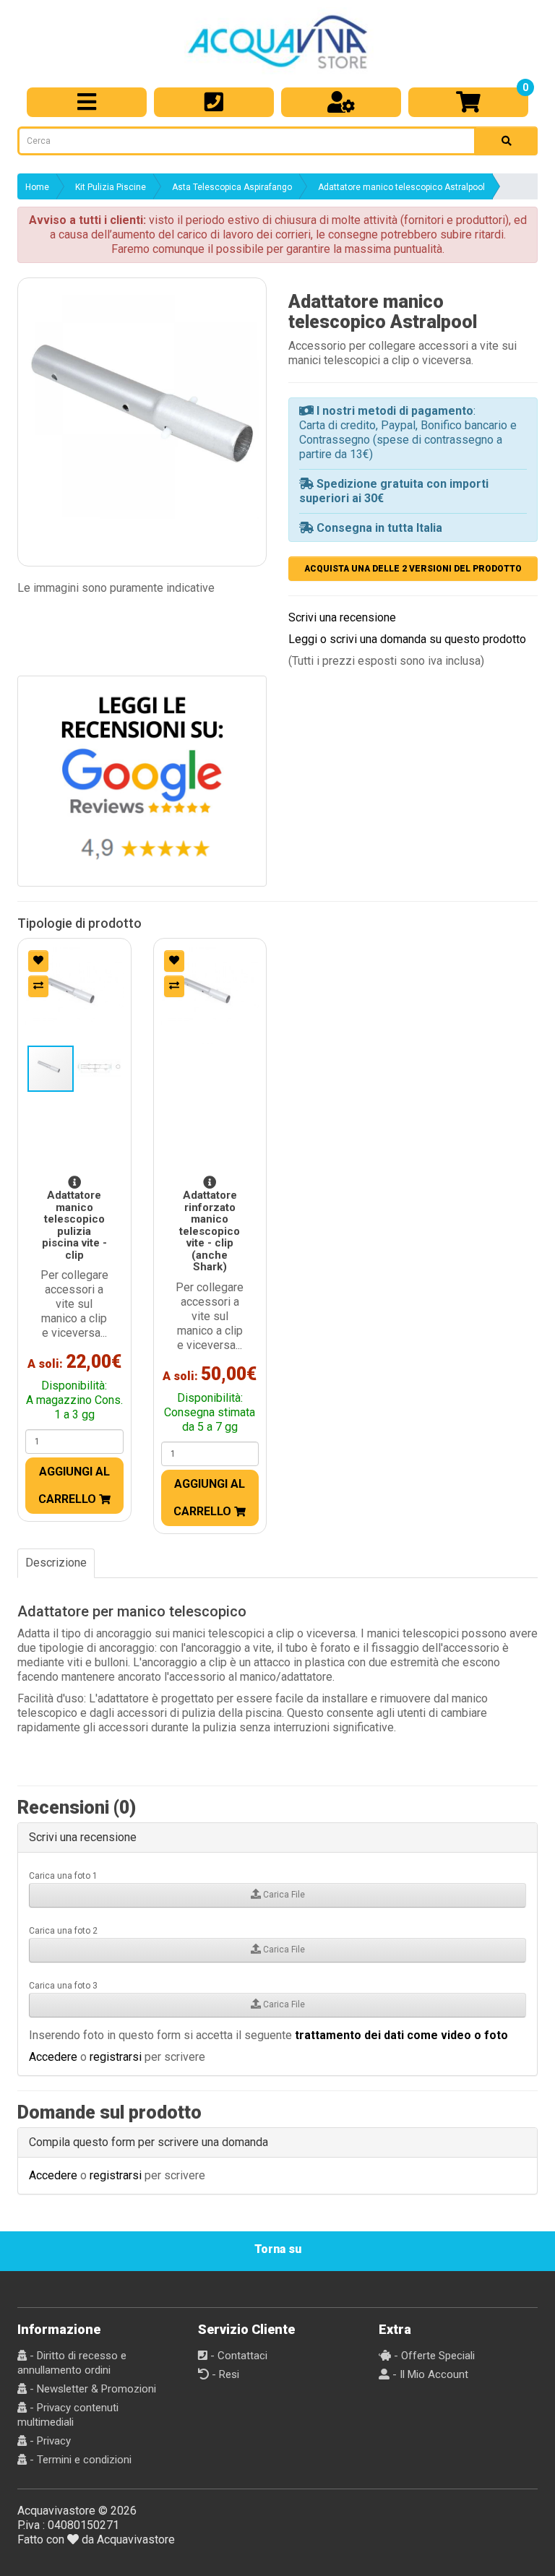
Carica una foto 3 (63, 1986)
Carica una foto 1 (63, 1876)
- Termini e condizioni (79, 2460)
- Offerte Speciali (433, 2356)
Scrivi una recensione (342, 617)
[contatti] (214, 102)
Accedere (53, 2057)
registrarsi (116, 2057)
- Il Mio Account (429, 2374)
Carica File (283, 1895)
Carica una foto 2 (63, 1931)
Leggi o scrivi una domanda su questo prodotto (407, 639)
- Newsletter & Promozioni (91, 2389)
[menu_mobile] (87, 102)
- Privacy (49, 2441)
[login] (341, 102)
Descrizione (56, 1563)
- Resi (224, 2374)
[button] (142, 402)
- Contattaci (237, 2356)
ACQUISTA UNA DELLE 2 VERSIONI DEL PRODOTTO (413, 569)
